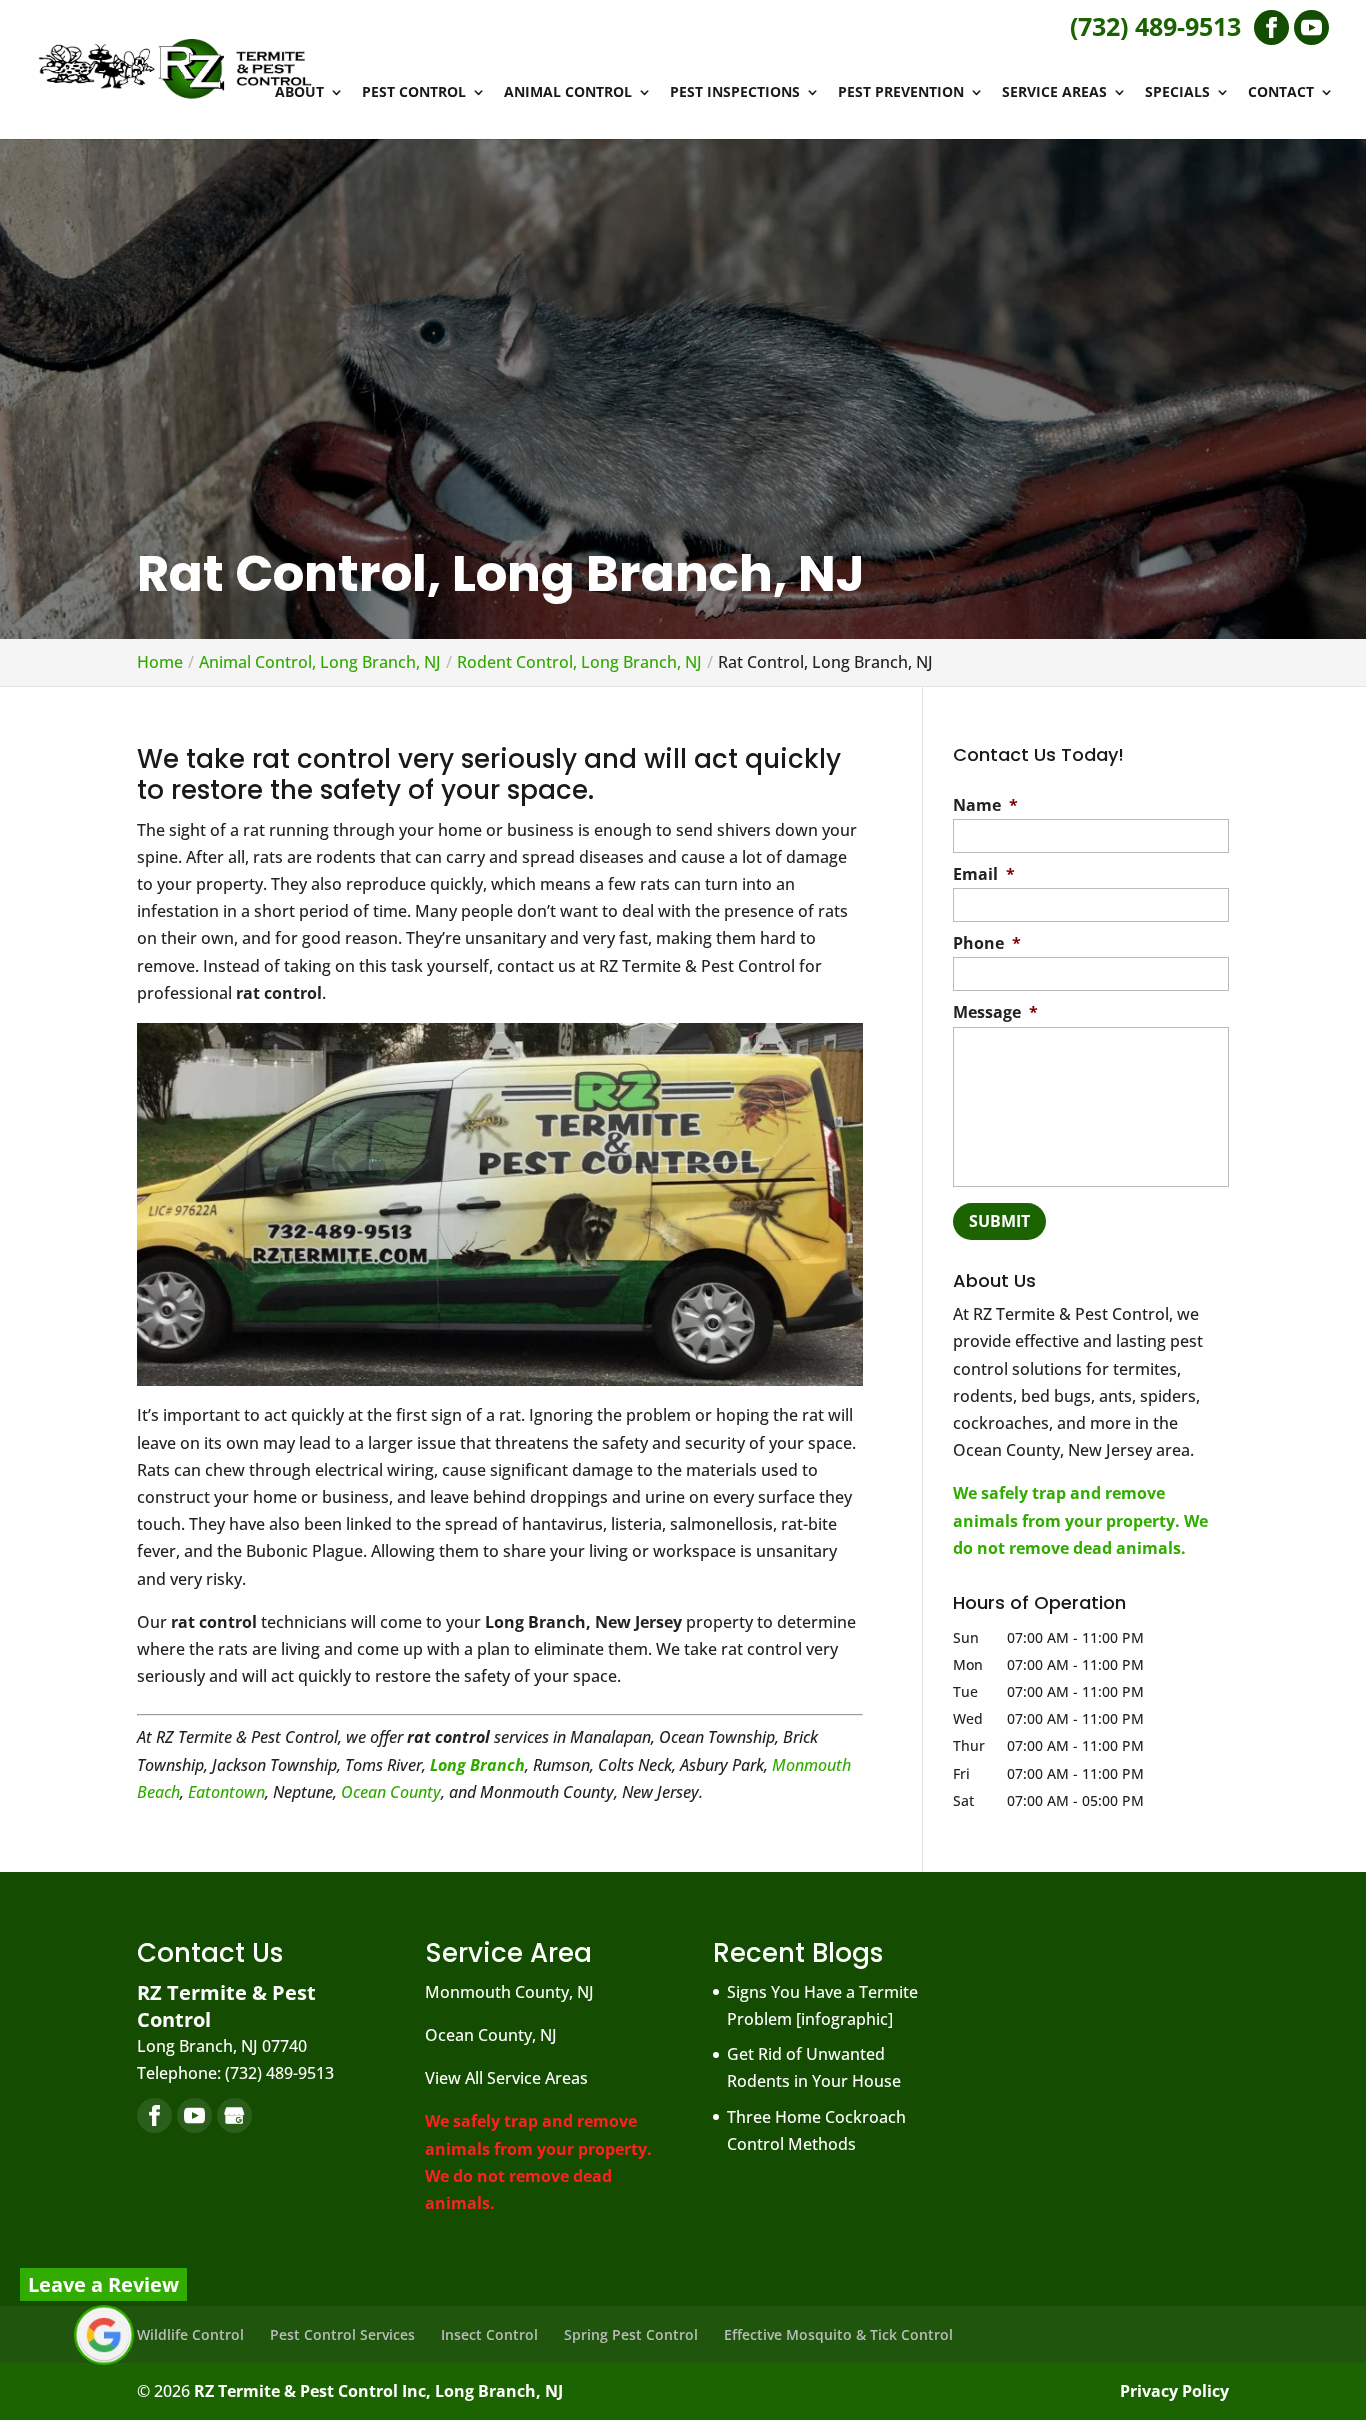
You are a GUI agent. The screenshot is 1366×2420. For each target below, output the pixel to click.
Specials (1177, 93)
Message (995, 1012)
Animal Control (568, 93)
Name (985, 805)
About (299, 93)
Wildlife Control (190, 2334)
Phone (987, 943)
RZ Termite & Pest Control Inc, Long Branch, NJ (378, 2391)
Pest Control (414, 93)
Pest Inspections (735, 93)
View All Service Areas (506, 2078)
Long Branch (477, 1765)
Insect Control (489, 2334)
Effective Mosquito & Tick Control (838, 2334)
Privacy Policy (1174, 2391)
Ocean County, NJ (491, 2035)
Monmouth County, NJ (509, 1992)
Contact (1281, 93)
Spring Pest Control (631, 2334)
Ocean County (391, 1792)
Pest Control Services (342, 2334)
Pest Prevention (901, 93)
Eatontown (226, 1792)
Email (984, 874)
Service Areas (1054, 93)
